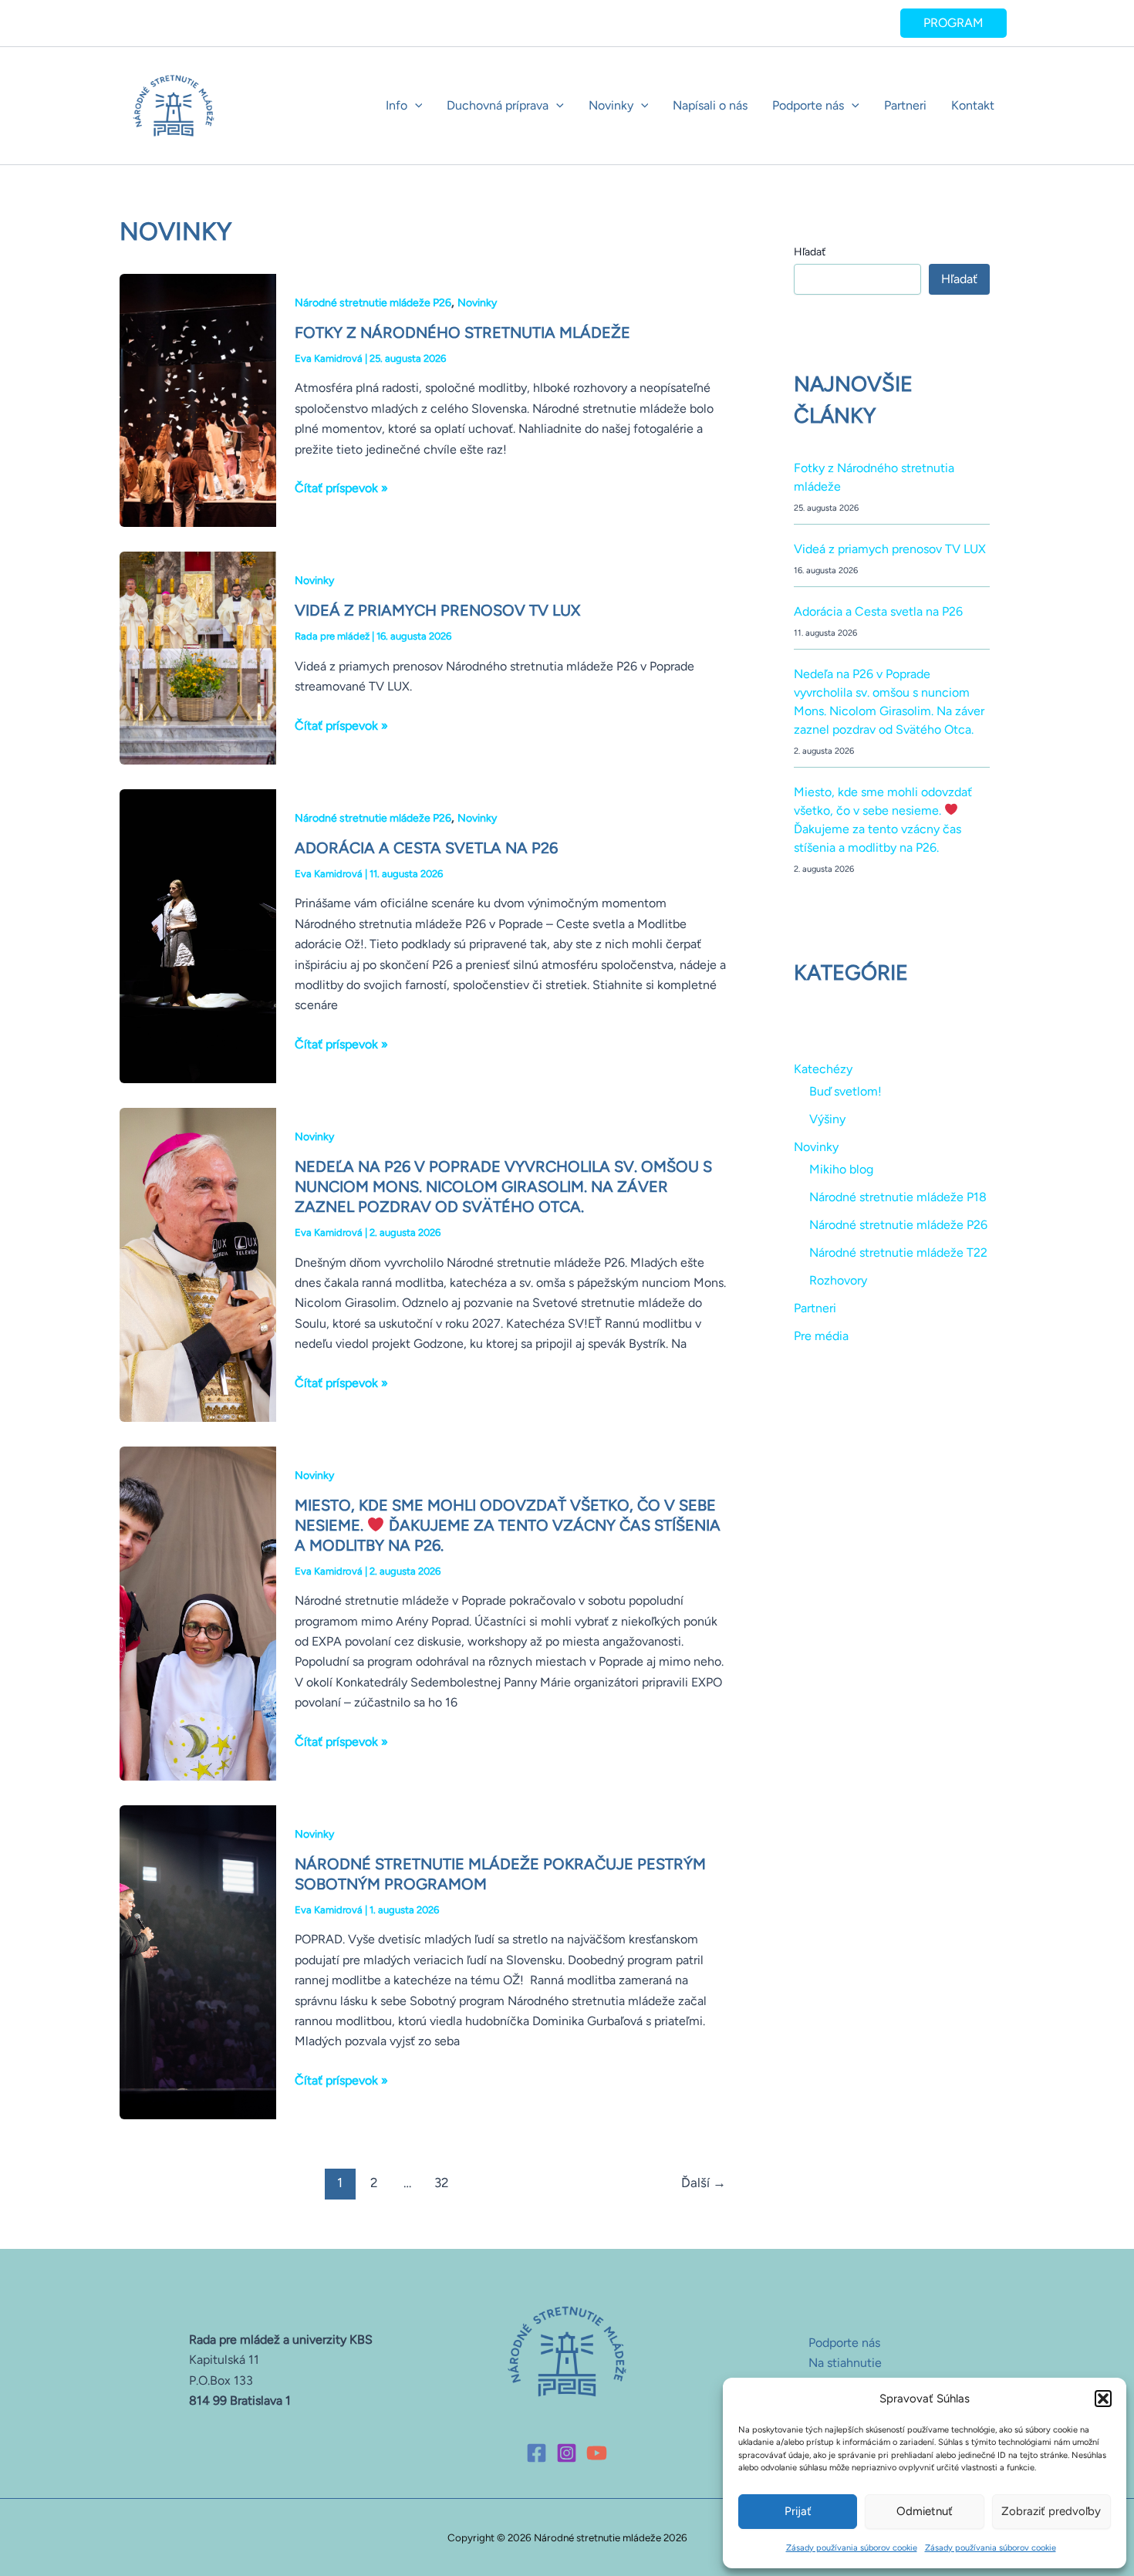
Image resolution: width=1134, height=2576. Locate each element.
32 (442, 2183)
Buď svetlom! (845, 1091)
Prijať (798, 2511)
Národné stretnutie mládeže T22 (898, 1253)
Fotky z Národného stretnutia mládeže (462, 333)
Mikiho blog (841, 1169)
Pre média (821, 1336)
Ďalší (704, 2183)
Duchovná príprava (498, 105)
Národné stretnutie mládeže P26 (373, 303)
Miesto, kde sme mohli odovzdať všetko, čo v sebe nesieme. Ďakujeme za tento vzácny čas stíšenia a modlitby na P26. (508, 1525)
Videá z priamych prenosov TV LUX (437, 610)
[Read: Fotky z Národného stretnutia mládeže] (198, 399)
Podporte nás (808, 105)
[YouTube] (597, 2453)
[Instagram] (567, 2453)
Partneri (905, 105)
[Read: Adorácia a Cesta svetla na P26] (198, 935)
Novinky (611, 105)
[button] (1103, 2399)
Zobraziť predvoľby (1051, 2511)
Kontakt (973, 105)
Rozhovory (838, 1280)
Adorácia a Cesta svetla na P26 (426, 848)
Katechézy (823, 1069)
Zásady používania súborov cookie (852, 2548)
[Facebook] (537, 2453)
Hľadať (810, 252)
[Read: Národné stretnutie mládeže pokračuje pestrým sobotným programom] (198, 1961)
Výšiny (827, 1119)
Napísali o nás (710, 105)
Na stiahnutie (845, 2363)
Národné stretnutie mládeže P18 (898, 1197)
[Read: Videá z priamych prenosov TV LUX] (198, 657)
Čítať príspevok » (341, 487)
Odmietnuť (925, 2511)
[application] (415, 106)
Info (397, 105)
